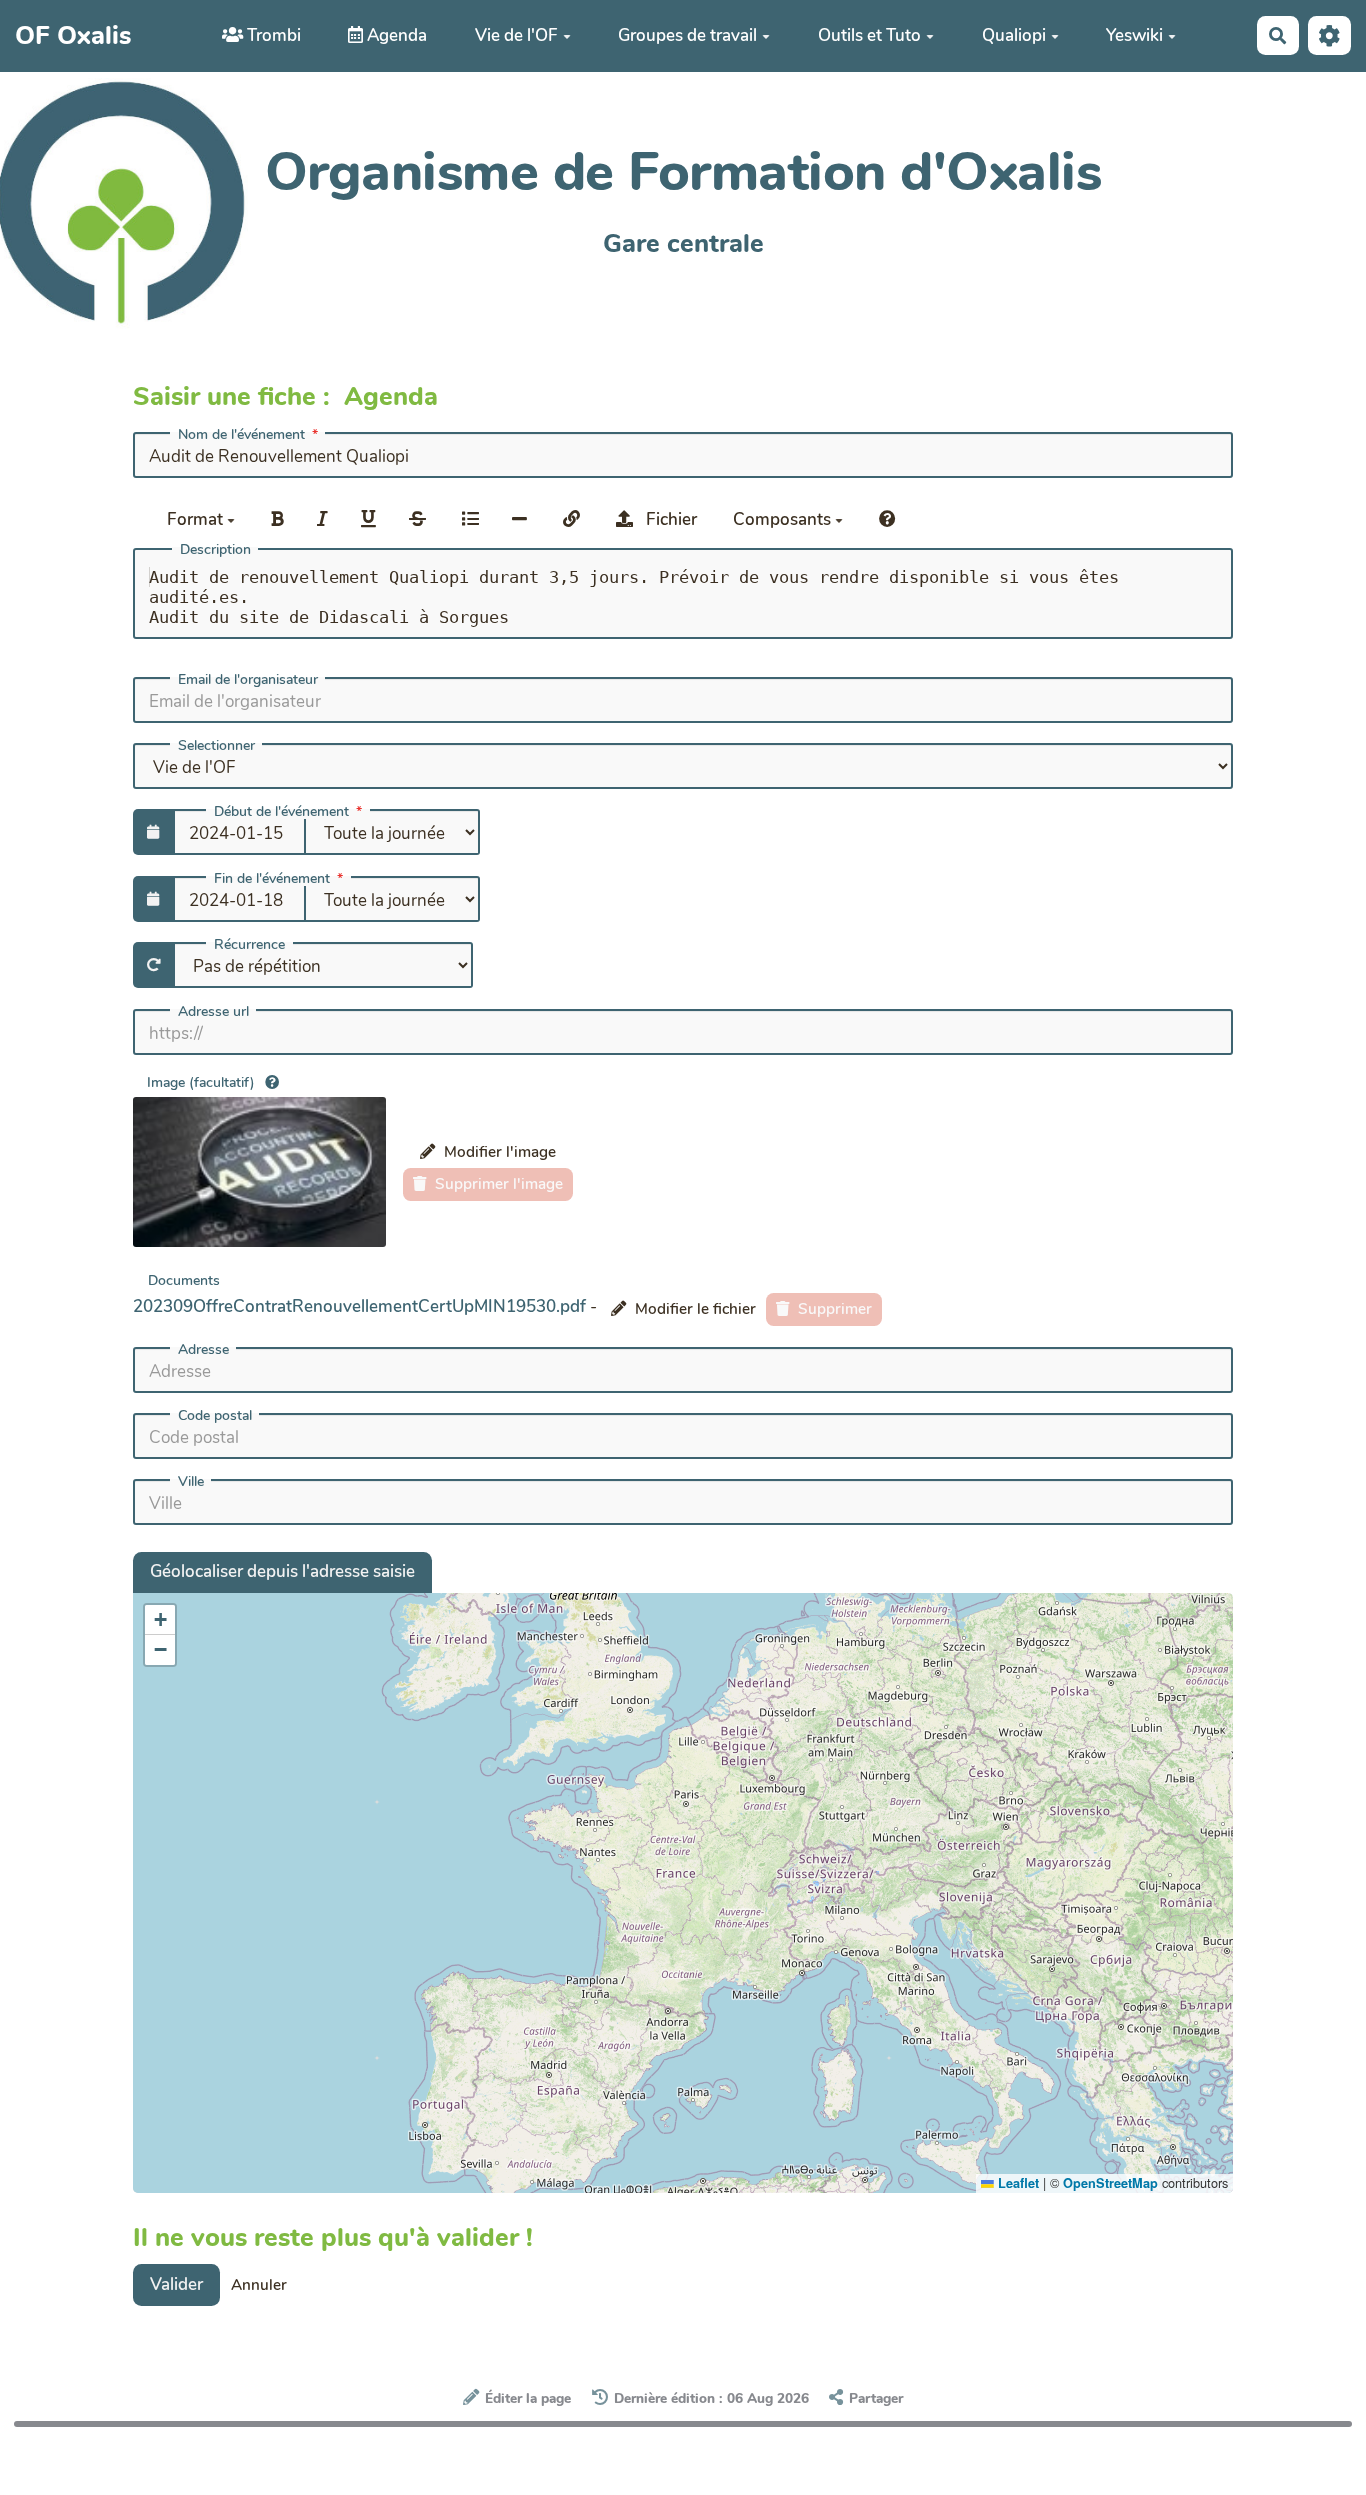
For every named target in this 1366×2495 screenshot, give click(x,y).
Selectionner (216, 746)
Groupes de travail (687, 35)
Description (215, 550)
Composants (784, 519)
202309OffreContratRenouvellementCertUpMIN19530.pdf (359, 1306)
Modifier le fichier (693, 1309)
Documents (184, 1279)
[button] (160, 1620)
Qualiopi (1014, 35)
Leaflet (1016, 2183)
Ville (191, 1482)
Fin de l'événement (272, 879)
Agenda (395, 35)
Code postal (215, 1416)
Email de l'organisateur (248, 680)
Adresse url (213, 1012)
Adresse (203, 1350)
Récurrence (249, 945)
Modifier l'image (498, 1152)
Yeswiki (1134, 35)
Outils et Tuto (869, 35)
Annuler (259, 2285)
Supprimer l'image (497, 1184)
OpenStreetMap (1110, 2183)
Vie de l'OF (516, 35)
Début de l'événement (281, 812)
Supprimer (833, 1309)
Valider (176, 2284)
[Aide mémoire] (887, 519)
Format (197, 519)
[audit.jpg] (259, 1172)
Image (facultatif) (201, 1082)
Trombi (272, 35)
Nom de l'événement (241, 435)
